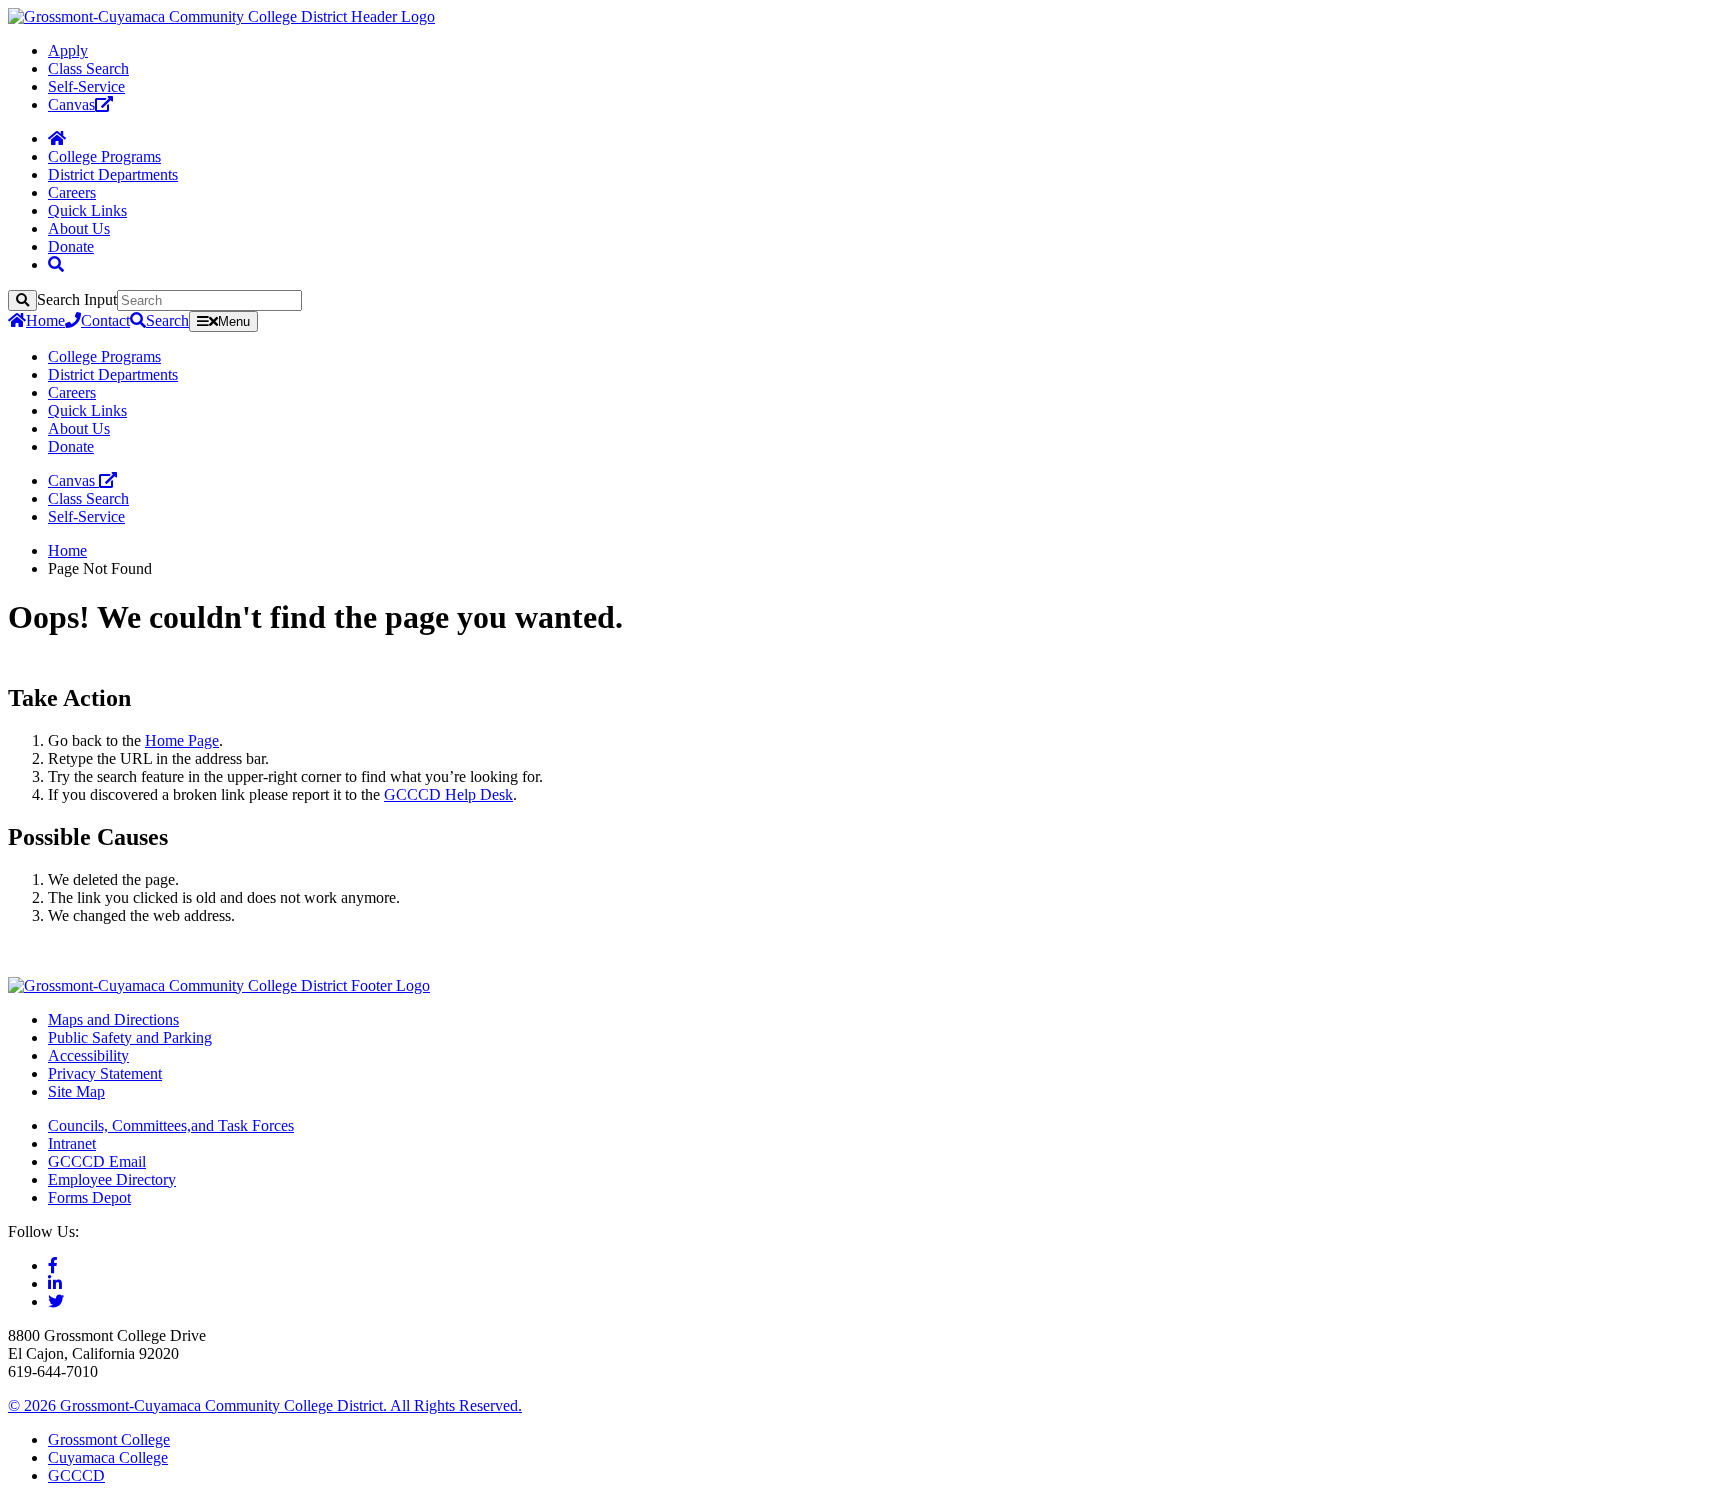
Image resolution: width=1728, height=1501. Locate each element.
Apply (68, 50)
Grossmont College (109, 1439)
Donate (71, 246)
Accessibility (88, 1055)
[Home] (57, 138)
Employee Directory (112, 1179)
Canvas (71, 104)
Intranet (72, 1143)
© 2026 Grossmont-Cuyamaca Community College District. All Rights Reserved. (265, 1405)
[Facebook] (53, 1265)
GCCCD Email (97, 1161)
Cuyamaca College (108, 1457)
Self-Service (86, 86)
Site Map (76, 1091)
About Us (79, 228)
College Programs (104, 156)
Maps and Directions (113, 1019)
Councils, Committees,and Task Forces (171, 1125)
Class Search (88, 68)
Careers (72, 192)
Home (45, 320)
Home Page (182, 740)
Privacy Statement (105, 1073)
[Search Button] (56, 264)
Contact (105, 320)
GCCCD (76, 1475)
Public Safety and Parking (130, 1037)
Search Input (77, 299)
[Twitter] (56, 1301)
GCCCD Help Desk (448, 794)
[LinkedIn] (55, 1283)
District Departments (113, 174)
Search (167, 320)
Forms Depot (89, 1197)
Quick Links (87, 210)
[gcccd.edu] (221, 16)
